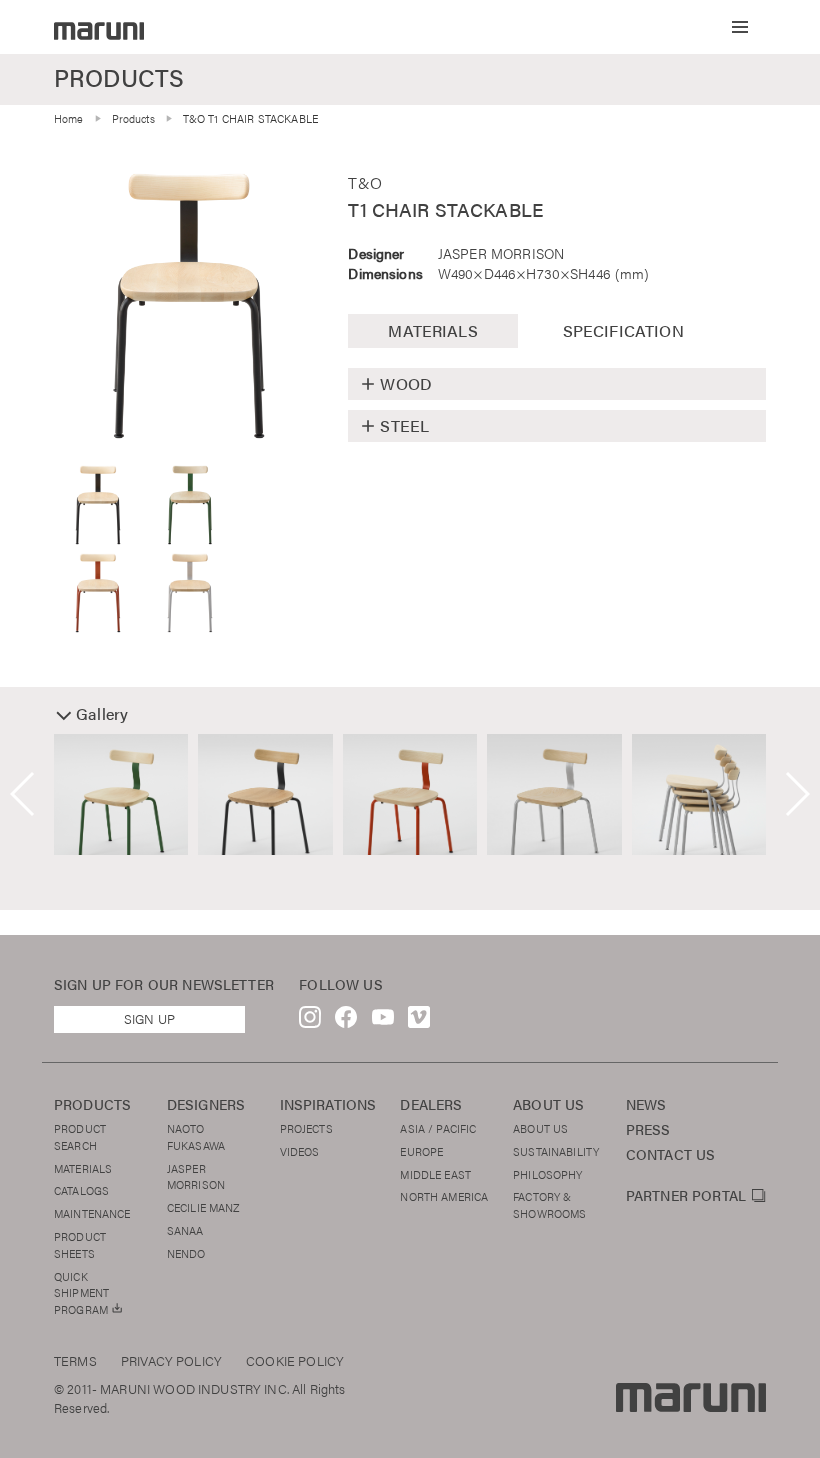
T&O (364, 182)
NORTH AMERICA (444, 1196)
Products (133, 118)
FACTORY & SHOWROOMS (549, 1204)
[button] (740, 27)
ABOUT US (548, 1104)
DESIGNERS (206, 1104)
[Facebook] (346, 1021)
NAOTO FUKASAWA (196, 1136)
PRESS (648, 1129)
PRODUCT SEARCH (80, 1136)
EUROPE (421, 1151)
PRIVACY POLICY (171, 1361)
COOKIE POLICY (295, 1361)
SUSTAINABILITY (556, 1151)
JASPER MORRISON (501, 253)
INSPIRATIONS (328, 1104)
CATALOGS (81, 1190)
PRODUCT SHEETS (80, 1244)
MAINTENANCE (92, 1213)
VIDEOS (300, 1151)
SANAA (185, 1230)
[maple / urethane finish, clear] (189, 306)
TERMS (75, 1361)
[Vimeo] (419, 1021)
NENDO (186, 1253)
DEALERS (431, 1104)
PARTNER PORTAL (686, 1196)
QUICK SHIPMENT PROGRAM (82, 1293)
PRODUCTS (92, 1104)
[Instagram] (310, 1021)
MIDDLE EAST (435, 1174)
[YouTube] (383, 1021)
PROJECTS (306, 1128)
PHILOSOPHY (548, 1174)
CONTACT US (671, 1154)
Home (69, 118)
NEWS (646, 1104)
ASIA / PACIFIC (438, 1128)
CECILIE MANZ (203, 1207)
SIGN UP (149, 1019)
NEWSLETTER (228, 984)
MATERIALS (83, 1168)
